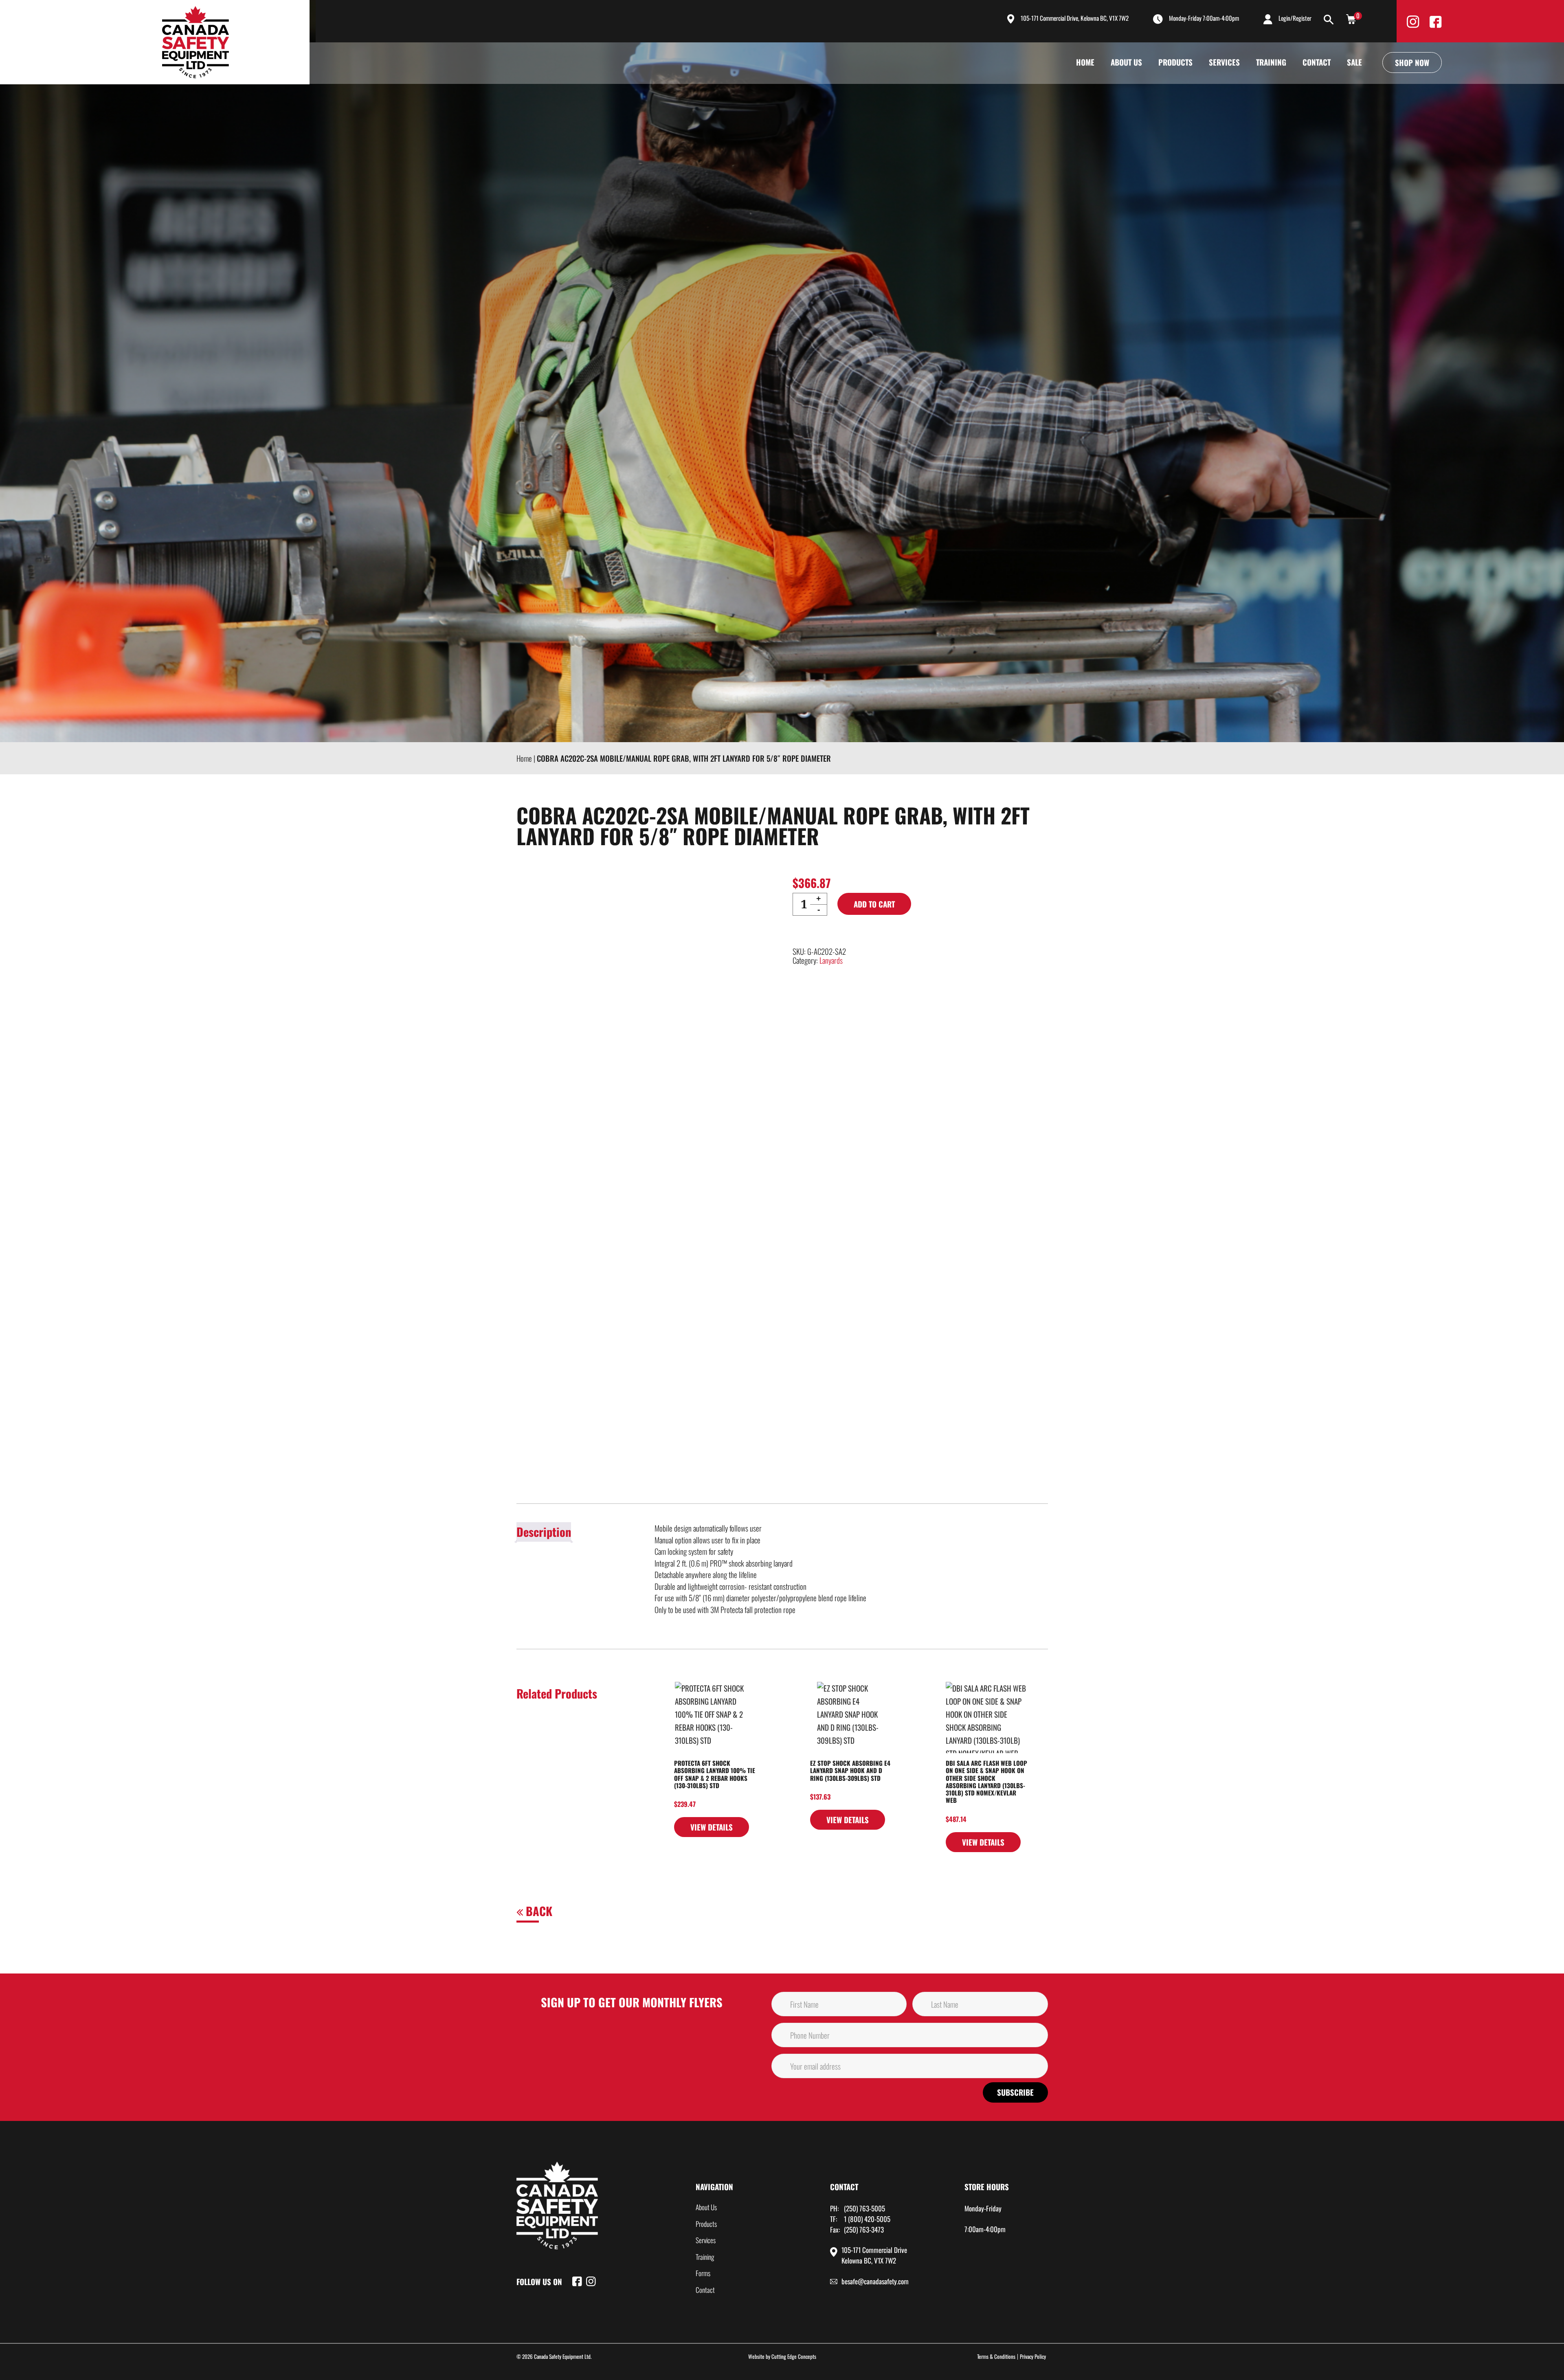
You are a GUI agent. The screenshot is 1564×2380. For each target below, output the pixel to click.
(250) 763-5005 (864, 2208)
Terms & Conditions (996, 2356)
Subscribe (1015, 2092)
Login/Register (1295, 18)
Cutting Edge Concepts (794, 2356)
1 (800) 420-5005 (867, 2219)
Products (1175, 62)
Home (1085, 62)
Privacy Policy (1033, 2356)
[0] (1351, 18)
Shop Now (1412, 62)
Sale (1354, 62)
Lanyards (831, 960)
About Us (1126, 62)
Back (538, 1911)
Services (1224, 62)
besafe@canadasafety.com (875, 2281)
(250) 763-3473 (864, 2229)
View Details (712, 1827)
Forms (703, 2273)
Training (1271, 62)
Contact (1317, 62)
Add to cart (874, 904)
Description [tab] (544, 1532)
